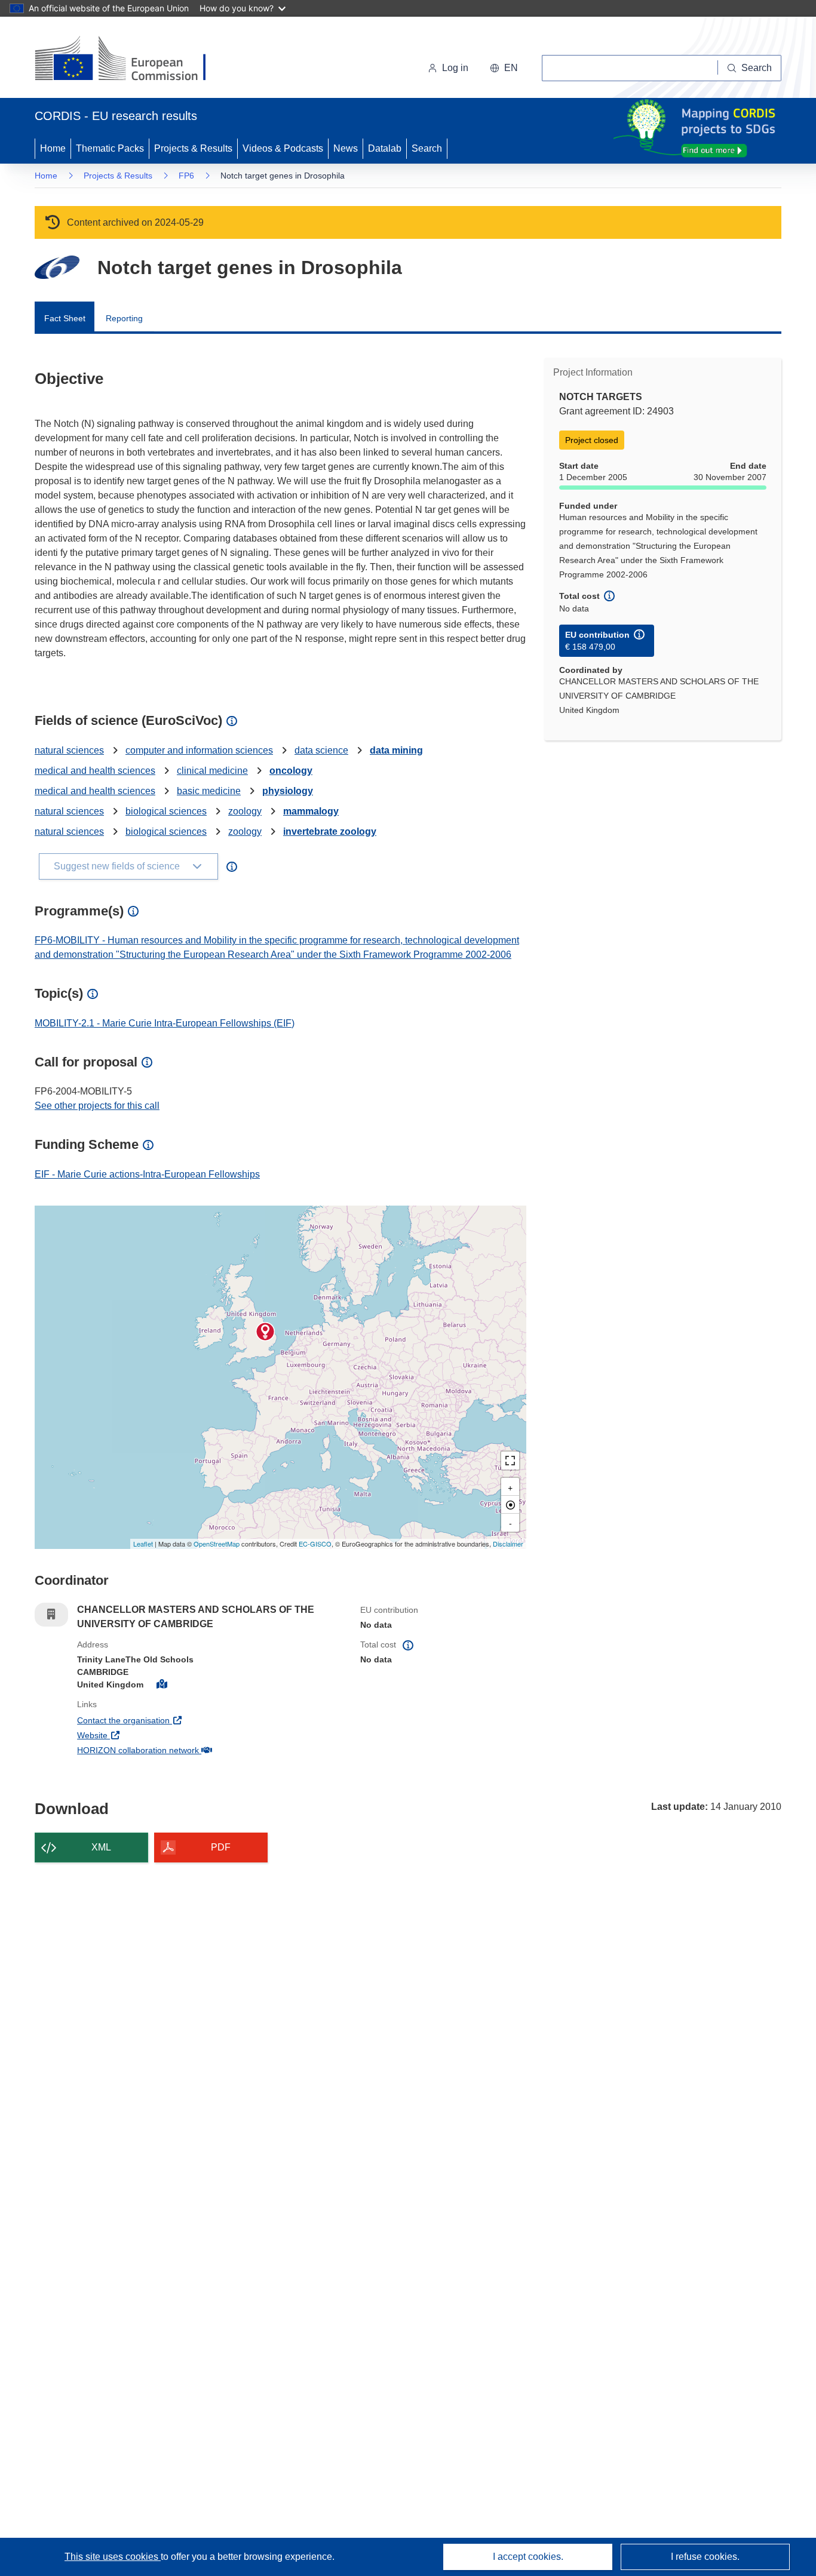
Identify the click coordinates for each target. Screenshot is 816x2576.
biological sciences (166, 811)
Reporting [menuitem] (124, 318)
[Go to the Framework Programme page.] (57, 267)
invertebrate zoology (330, 831)
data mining (396, 750)
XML (101, 1847)
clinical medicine (212, 771)
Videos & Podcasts (283, 148)
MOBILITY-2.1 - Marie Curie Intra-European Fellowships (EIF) (165, 1023)
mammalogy (311, 811)
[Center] (510, 1505)
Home (53, 148)
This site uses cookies (113, 2557)
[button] (504, 68)
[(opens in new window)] (131, 60)
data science (321, 750)
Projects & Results (193, 148)
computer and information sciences (199, 750)
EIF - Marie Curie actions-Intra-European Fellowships (147, 1174)
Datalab (385, 148)
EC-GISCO (315, 1544)
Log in (455, 68)
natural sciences (69, 750)
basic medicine (209, 791)
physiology (288, 791)
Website (136, 1735)
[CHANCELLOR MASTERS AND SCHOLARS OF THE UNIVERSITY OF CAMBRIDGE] (265, 1332)
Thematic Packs (110, 148)
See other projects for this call (97, 1106)
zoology (245, 811)
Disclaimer (508, 1544)
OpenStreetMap (217, 1544)
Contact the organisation (168, 1720)
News (346, 148)
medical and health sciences (95, 771)
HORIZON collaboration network (182, 1750)
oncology (291, 771)
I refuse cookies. (705, 2557)
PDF (221, 1847)
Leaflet (143, 1544)
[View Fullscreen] (510, 1461)
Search (427, 148)
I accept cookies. (528, 2557)
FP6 (186, 176)
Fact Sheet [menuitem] (65, 318)
